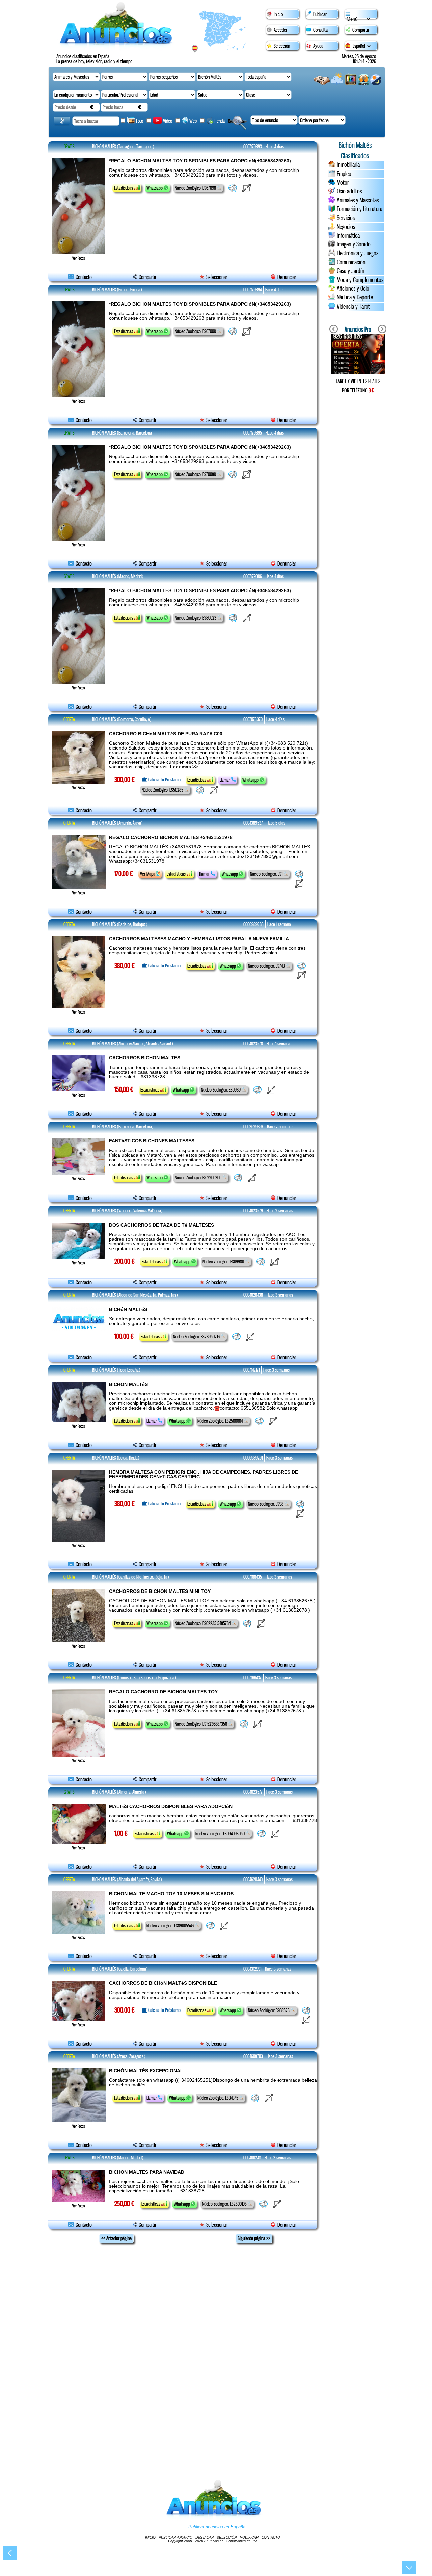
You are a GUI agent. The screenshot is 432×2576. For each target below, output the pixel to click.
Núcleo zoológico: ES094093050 (221, 1834)
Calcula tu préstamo (164, 780)
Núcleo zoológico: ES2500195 (225, 2204)
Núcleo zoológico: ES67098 (196, 188)
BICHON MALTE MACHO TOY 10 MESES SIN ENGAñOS (171, 1894)
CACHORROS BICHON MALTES (145, 1058)
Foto (140, 121)
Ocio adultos (349, 191)
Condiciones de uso (242, 2541)
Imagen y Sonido (354, 244)
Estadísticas (124, 188)
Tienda (219, 121)
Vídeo (168, 121)
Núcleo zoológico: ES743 (267, 966)
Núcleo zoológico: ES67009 (196, 331)
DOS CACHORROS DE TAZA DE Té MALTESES (161, 1225)
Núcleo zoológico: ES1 (267, 874)
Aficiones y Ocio (353, 289)
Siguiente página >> (254, 2238)
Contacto (83, 277)
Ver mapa (148, 874)
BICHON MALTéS (128, 1384)
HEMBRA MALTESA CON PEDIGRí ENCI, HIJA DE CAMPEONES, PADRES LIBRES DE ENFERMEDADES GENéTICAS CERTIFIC (204, 1474)
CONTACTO (271, 2537)
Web (194, 121)
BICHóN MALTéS (128, 1309)
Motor (343, 183)
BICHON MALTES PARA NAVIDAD (147, 2172)
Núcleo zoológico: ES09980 (224, 1262)
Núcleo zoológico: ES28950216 (197, 1337)
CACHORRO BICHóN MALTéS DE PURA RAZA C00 (166, 734)
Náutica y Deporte (355, 297)
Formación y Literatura (360, 209)
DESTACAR (205, 2537)
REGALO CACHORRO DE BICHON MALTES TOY (163, 1692)
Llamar (225, 780)
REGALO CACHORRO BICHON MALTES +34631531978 (171, 837)
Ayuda (318, 46)
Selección (282, 46)
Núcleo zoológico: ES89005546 (171, 1926)
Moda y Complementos (360, 280)
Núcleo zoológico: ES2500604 (221, 1421)
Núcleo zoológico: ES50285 (163, 790)
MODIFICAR (249, 2537)
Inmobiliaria (348, 165)
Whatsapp (155, 188)
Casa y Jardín (351, 271)
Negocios (346, 227)
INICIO (150, 2537)
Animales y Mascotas (358, 200)
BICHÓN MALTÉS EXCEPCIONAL (146, 2071)
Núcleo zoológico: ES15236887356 (201, 1724)
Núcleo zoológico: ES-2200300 (199, 1178)
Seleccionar (217, 277)
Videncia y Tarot (353, 307)
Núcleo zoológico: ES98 (266, 1504)
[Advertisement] (358, 514)
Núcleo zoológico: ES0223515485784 (203, 1623)
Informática (348, 236)
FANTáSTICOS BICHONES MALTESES (152, 1141)
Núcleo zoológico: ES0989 (221, 1090)
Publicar (320, 14)
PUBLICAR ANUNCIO (175, 2537)
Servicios (346, 218)
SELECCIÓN (227, 2537)
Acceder (280, 30)
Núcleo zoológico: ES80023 (196, 618)
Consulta (320, 30)
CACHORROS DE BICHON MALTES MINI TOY (160, 1591)
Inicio (278, 14)
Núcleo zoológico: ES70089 (196, 474)
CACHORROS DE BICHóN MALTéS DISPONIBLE (163, 1983)
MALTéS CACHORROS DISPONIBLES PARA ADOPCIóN (171, 1806)
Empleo (344, 174)
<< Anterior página (116, 2238)
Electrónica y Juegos (358, 253)
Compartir (361, 30)
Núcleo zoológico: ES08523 (269, 2010)
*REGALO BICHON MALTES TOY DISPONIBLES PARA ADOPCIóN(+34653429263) (200, 161)
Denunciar (286, 277)
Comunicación (351, 262)
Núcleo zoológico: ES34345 (218, 2098)
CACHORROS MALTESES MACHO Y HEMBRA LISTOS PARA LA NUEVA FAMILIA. (200, 939)
